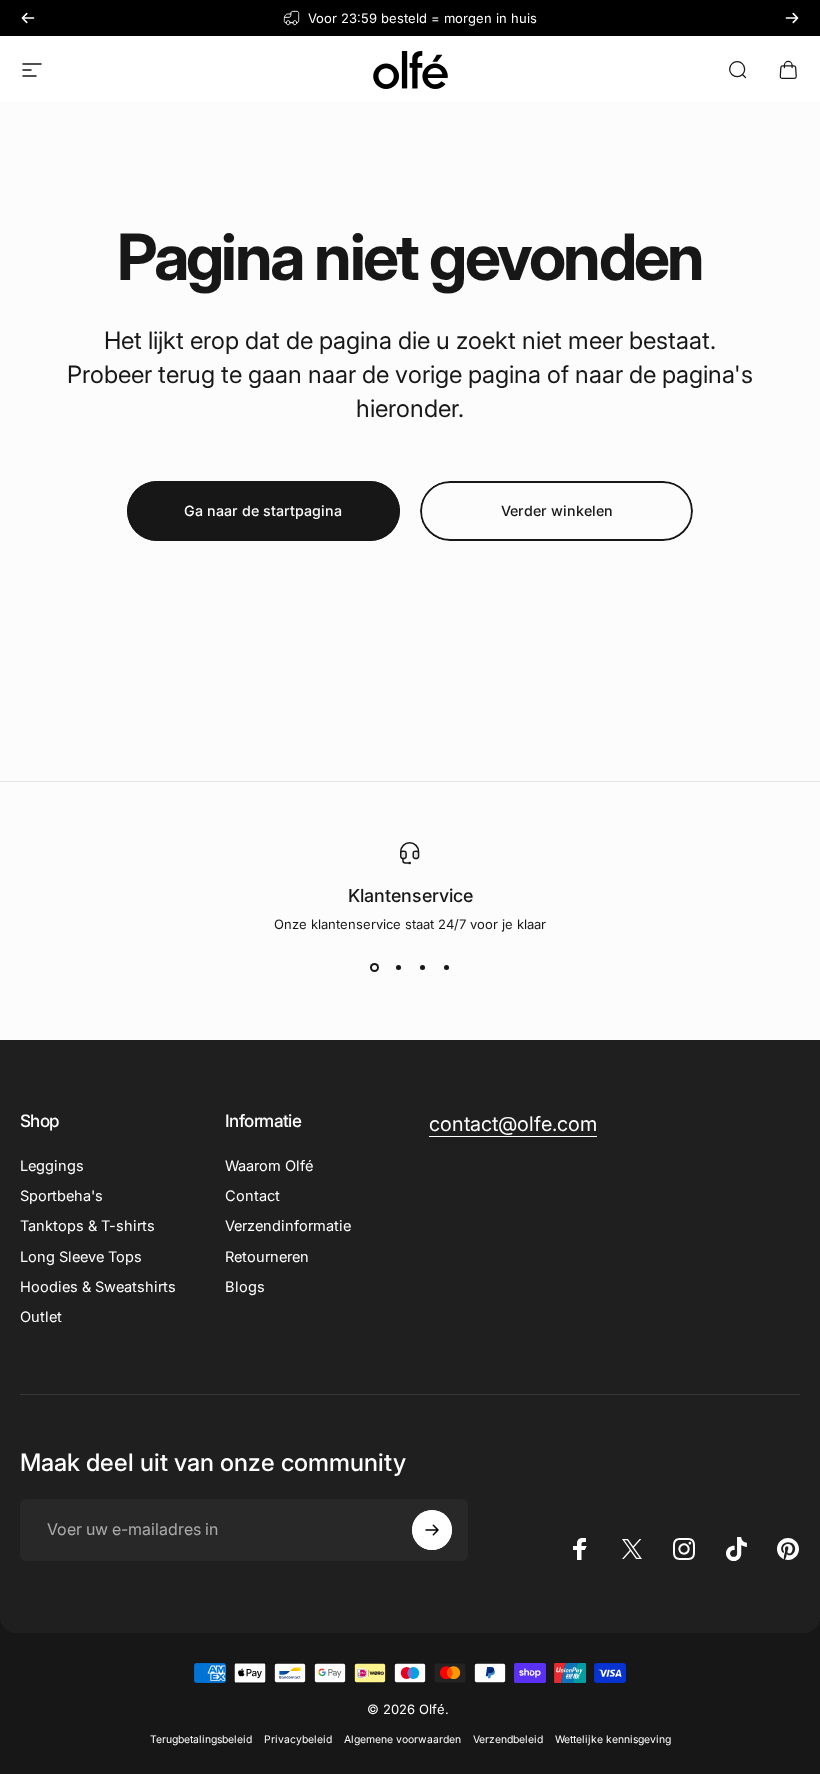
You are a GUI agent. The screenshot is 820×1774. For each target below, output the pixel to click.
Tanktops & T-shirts (87, 1226)
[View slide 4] (446, 968)
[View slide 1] (374, 968)
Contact (252, 1196)
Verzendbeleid (508, 1739)
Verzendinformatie (288, 1226)
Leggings (52, 1166)
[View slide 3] (422, 968)
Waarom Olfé (269, 1166)
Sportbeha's (61, 1196)
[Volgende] (792, 18)
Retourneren (267, 1257)
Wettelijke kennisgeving (613, 1739)
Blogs (245, 1287)
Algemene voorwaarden (402, 1739)
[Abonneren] (432, 1530)
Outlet (41, 1317)
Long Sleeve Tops (81, 1257)
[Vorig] (28, 18)
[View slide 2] (398, 968)
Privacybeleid (298, 1739)
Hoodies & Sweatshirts (98, 1287)
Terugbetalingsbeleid (201, 1739)
